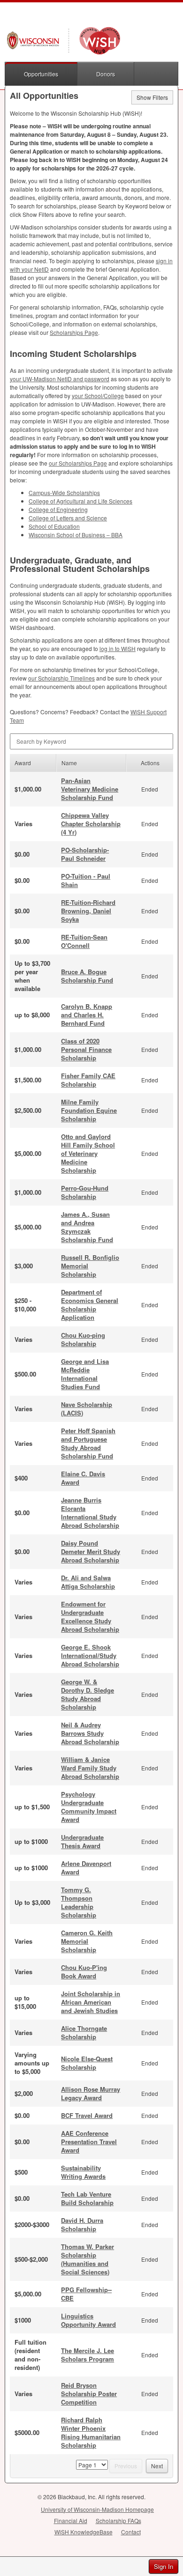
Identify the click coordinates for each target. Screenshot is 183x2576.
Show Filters (152, 97)
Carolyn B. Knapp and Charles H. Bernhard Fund (87, 1015)
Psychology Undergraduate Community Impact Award (89, 1807)
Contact (131, 2532)
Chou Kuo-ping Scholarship (83, 1339)
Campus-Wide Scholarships (64, 492)
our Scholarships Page (78, 463)
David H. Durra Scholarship (82, 2224)
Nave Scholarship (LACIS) (87, 1409)
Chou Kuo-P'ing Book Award (84, 1972)
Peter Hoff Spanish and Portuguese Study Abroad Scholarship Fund (88, 1443)
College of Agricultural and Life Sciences (80, 501)
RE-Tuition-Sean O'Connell (84, 941)
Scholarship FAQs (118, 2520)
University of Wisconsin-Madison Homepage (97, 2509)
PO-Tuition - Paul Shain (86, 880)
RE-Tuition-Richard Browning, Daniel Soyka (88, 911)
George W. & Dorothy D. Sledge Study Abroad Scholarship (88, 1694)
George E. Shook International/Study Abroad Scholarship (90, 1655)
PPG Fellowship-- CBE (86, 2294)
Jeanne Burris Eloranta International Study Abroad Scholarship (90, 1513)
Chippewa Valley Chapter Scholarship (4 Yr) (91, 824)
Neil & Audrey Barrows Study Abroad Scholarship (90, 1733)
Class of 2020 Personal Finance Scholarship (86, 1049)
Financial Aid (71, 2520)
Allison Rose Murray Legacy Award (91, 2093)
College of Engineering (58, 509)
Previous (126, 2466)
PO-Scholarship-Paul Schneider (85, 854)
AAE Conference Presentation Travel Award (89, 2142)
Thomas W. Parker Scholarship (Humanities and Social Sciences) (88, 2259)
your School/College (98, 396)
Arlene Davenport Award (86, 1868)
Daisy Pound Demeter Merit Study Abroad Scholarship (91, 1551)
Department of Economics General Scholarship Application (90, 1305)
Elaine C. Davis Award (83, 1478)
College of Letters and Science (68, 518)
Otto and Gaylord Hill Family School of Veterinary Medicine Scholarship (88, 1153)
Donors (106, 74)
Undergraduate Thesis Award (82, 1841)
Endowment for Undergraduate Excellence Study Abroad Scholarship (90, 1617)
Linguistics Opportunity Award (88, 2320)
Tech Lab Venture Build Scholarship (87, 2198)
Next (157, 2466)
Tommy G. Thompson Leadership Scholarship (79, 1902)
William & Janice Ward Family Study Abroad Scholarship (90, 1768)
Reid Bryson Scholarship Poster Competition (89, 2394)
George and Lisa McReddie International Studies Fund (85, 1374)
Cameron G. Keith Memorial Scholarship (87, 1941)
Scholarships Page (74, 332)
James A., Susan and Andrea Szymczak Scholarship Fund (87, 1227)
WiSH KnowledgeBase (84, 2532)
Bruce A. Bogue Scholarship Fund (87, 976)
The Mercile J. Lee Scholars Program (88, 2355)
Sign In (164, 2566)
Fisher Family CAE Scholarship (88, 1080)
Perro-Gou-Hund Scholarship (85, 1192)
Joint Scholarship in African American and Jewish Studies (91, 2002)
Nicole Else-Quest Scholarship (87, 2063)
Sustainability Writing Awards (83, 2172)
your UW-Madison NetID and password (60, 379)
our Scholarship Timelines (61, 678)
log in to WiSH (118, 648)
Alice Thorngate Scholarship (84, 2032)
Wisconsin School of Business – (76, 535)
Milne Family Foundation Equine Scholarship (89, 1110)
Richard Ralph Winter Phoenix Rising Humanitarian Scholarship (91, 2432)
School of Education (54, 526)
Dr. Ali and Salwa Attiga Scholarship (88, 1582)
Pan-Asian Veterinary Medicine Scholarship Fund (90, 789)
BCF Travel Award (87, 2115)
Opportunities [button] (41, 74)
